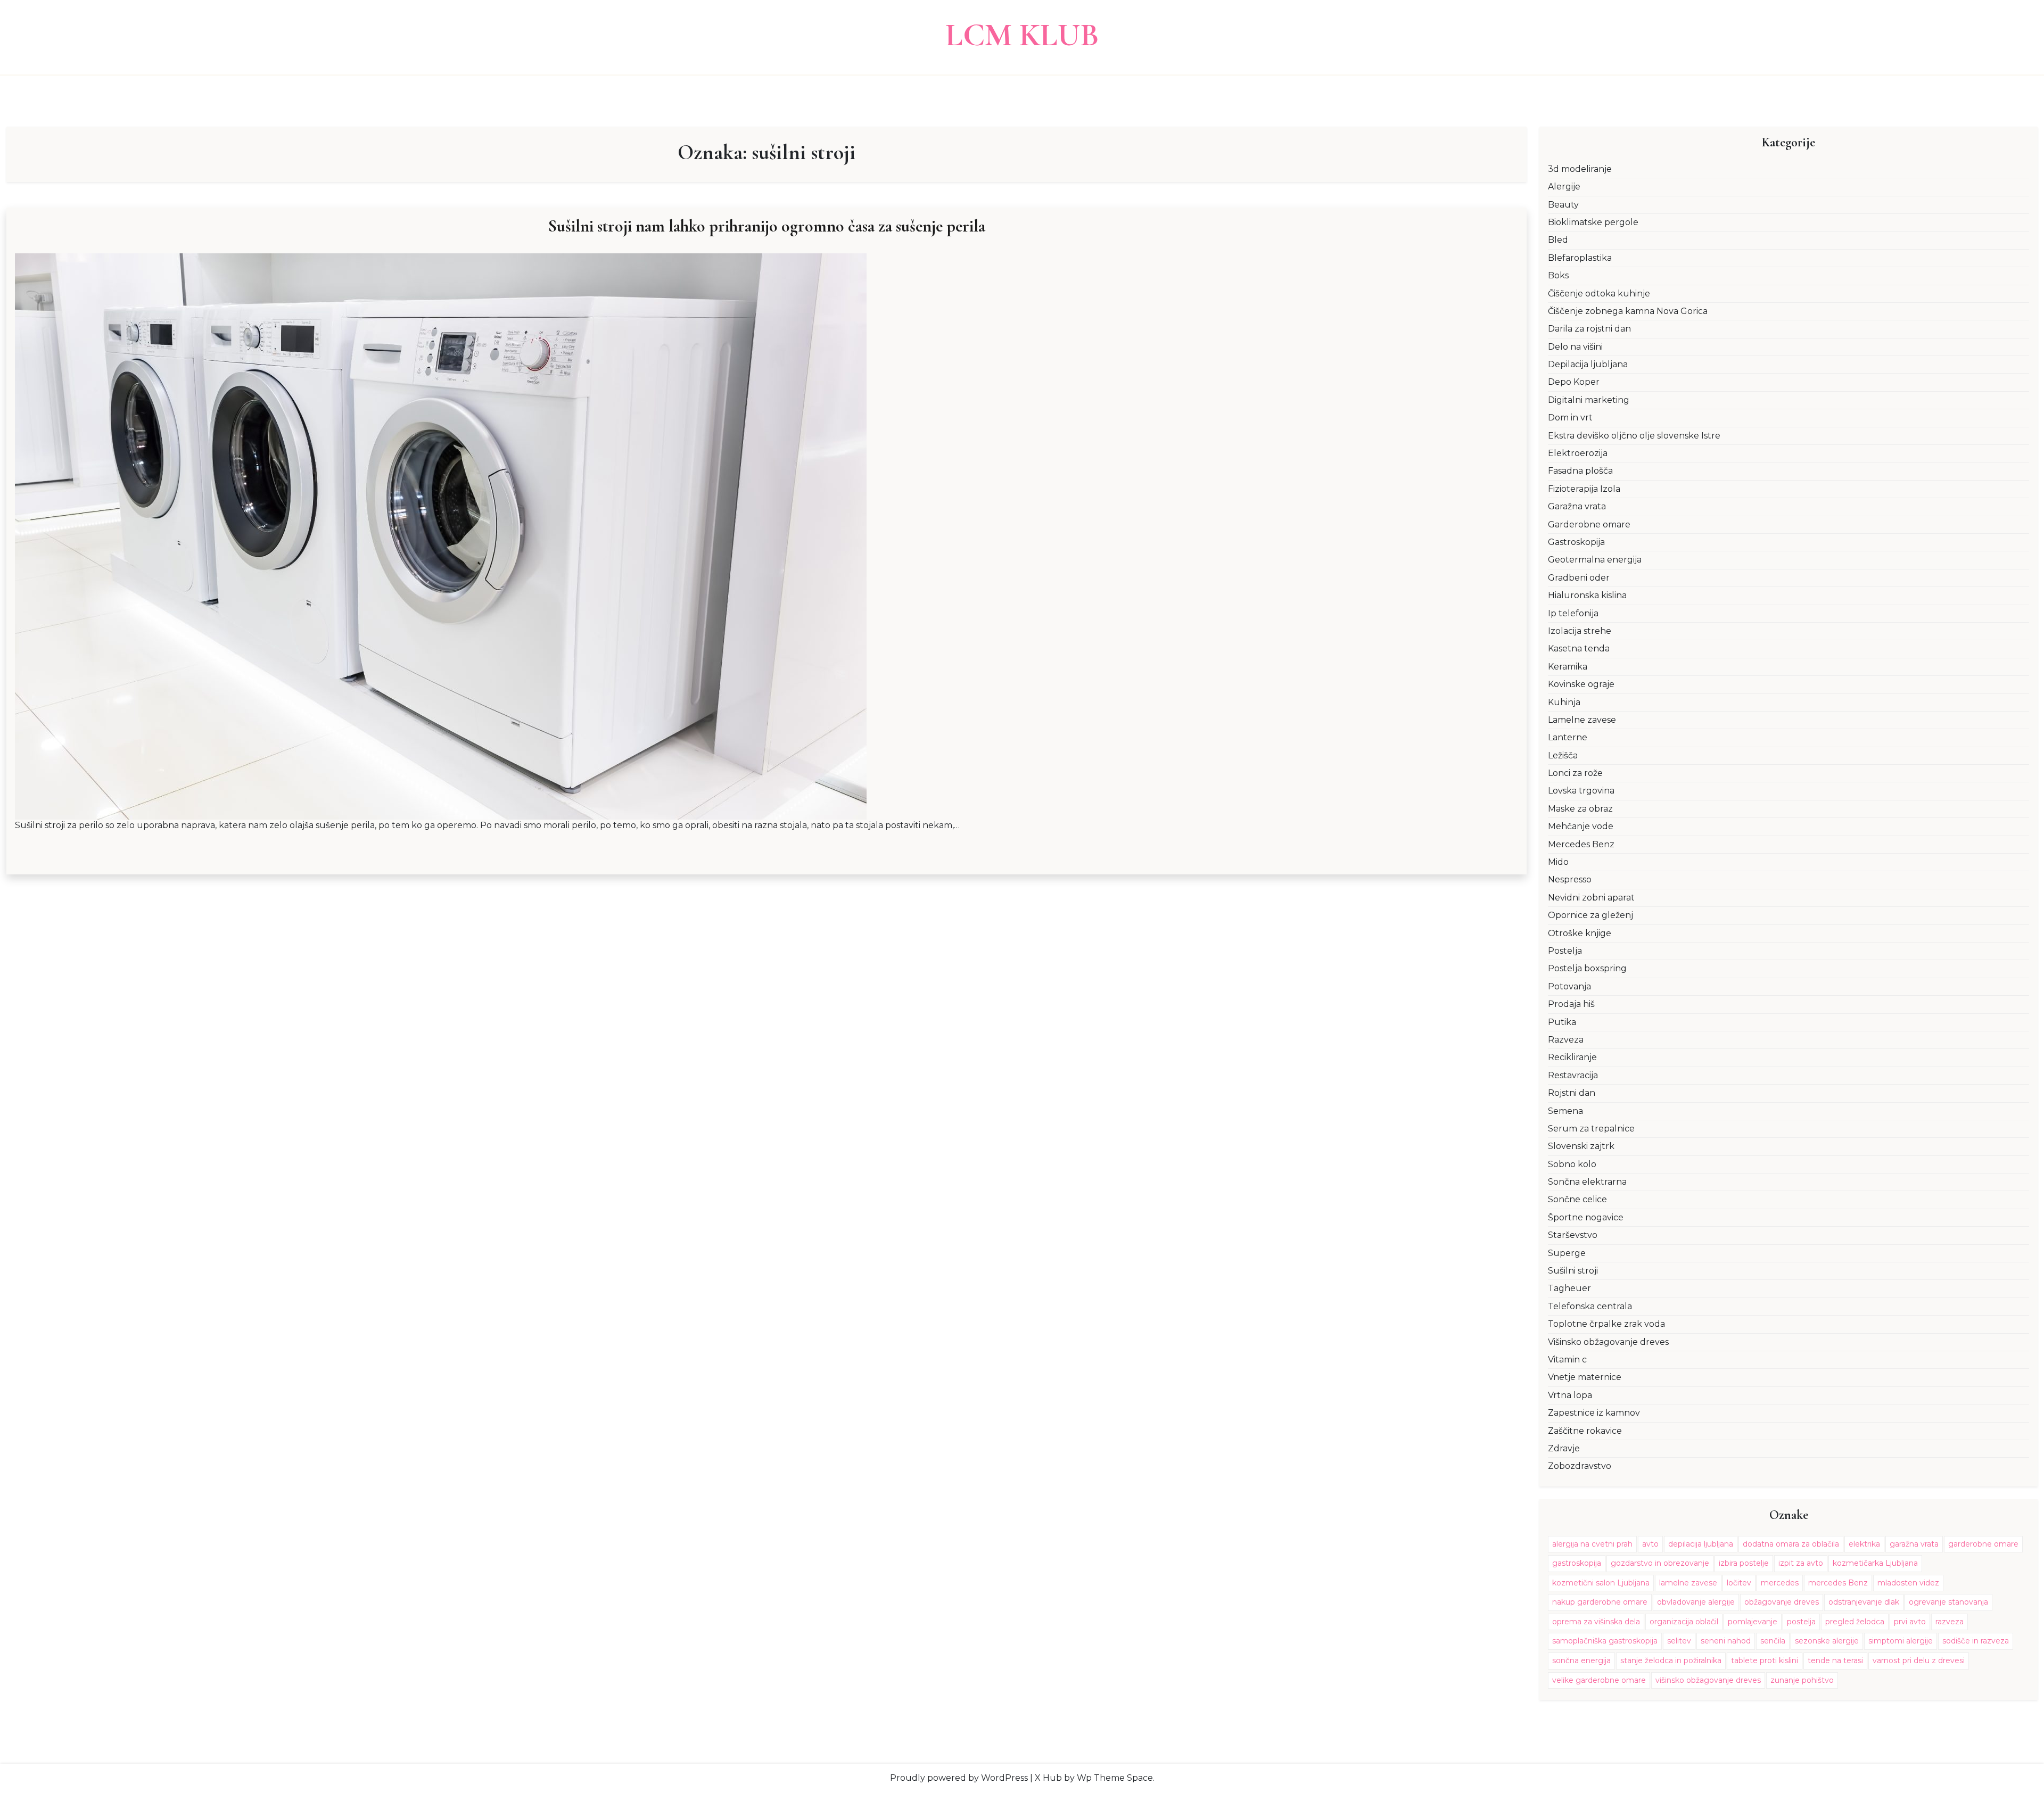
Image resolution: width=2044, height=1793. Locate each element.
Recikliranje (1572, 1057)
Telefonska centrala (1590, 1306)
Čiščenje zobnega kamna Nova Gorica (1628, 311)
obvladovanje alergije (1696, 1602)
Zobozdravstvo (1580, 1466)
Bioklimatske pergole (1593, 222)
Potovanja (1569, 986)
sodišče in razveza (1976, 1641)
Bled (1558, 240)
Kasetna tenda (1579, 648)
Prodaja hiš (1571, 1004)
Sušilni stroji (1573, 1271)
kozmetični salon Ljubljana (1601, 1583)
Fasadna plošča (1580, 471)
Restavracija (1573, 1075)
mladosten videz (1908, 1583)
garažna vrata (1914, 1544)
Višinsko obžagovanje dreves (1608, 1342)
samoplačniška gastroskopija (1605, 1641)
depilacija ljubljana (1701, 1544)
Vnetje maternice (1585, 1377)
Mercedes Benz (1581, 844)
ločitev (1739, 1583)
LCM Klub (1022, 35)
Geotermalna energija (1595, 560)
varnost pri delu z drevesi (1919, 1660)
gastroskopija (1577, 1563)
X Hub (1048, 1778)
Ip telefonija (1573, 613)
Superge (1567, 1253)
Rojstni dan (1572, 1093)
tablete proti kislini (1765, 1660)
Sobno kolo (1572, 1164)
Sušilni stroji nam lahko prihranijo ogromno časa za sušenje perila (767, 226)
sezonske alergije (1827, 1641)
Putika (1562, 1022)
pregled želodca (1855, 1622)
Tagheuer (1569, 1288)
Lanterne (1568, 737)
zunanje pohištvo (1802, 1680)
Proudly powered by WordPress (959, 1778)
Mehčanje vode (1581, 826)
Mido (1558, 862)
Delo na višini (1575, 347)
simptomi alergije (1901, 1641)
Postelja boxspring (1587, 968)
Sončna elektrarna (1587, 1182)
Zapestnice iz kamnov (1594, 1413)
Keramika (1568, 667)
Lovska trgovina (1581, 791)
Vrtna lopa (1570, 1395)
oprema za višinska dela (1596, 1622)
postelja (1801, 1622)
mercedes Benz (1838, 1583)
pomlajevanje (1753, 1622)
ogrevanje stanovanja (1948, 1602)
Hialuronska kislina (1587, 595)
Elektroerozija (1578, 453)
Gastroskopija (1576, 542)
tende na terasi (1835, 1660)
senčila (1773, 1641)
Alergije (1564, 187)
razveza (1950, 1622)
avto (1650, 1544)
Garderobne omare (1589, 524)
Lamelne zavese (1582, 720)
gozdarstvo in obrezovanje (1660, 1563)
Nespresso (1570, 879)
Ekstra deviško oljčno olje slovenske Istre (1634, 436)
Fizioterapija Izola (1584, 489)
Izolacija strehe (1580, 631)
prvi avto (1910, 1622)
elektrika (1864, 1544)
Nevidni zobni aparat (1591, 898)
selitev (1679, 1641)
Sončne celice (1577, 1199)
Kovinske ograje (1581, 684)
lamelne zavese (1688, 1583)
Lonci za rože (1575, 773)
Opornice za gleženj (1590, 915)
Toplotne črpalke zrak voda (1606, 1324)
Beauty (1563, 205)
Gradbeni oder (1579, 578)
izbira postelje (1744, 1563)
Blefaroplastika (1580, 258)
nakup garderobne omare (1600, 1602)
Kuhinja (1564, 702)
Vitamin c (1567, 1360)
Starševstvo (1573, 1235)
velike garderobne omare (1599, 1680)
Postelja (1565, 951)
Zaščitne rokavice (1585, 1431)
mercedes (1780, 1583)
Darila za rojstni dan (1589, 329)
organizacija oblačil (1684, 1622)
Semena (1565, 1111)
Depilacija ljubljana (1588, 364)
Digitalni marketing (1589, 400)
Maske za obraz (1580, 809)
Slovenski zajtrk (1581, 1146)
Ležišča (1563, 755)
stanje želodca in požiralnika (1671, 1660)
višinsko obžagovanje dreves (1708, 1680)
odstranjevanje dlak (1864, 1602)
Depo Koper (1574, 382)
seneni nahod (1726, 1641)
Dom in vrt (1570, 418)
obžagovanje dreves (1782, 1602)
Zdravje (1564, 1448)
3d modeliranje (1580, 169)
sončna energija (1581, 1660)
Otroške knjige (1580, 933)
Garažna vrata (1577, 506)
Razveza (1566, 1040)
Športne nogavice (1586, 1217)
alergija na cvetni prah (1592, 1544)
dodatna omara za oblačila (1791, 1544)
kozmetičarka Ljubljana (1875, 1563)
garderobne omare (1983, 1544)
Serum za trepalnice (1591, 1129)
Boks (1558, 275)
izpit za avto (1801, 1563)
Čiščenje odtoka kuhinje (1599, 294)
